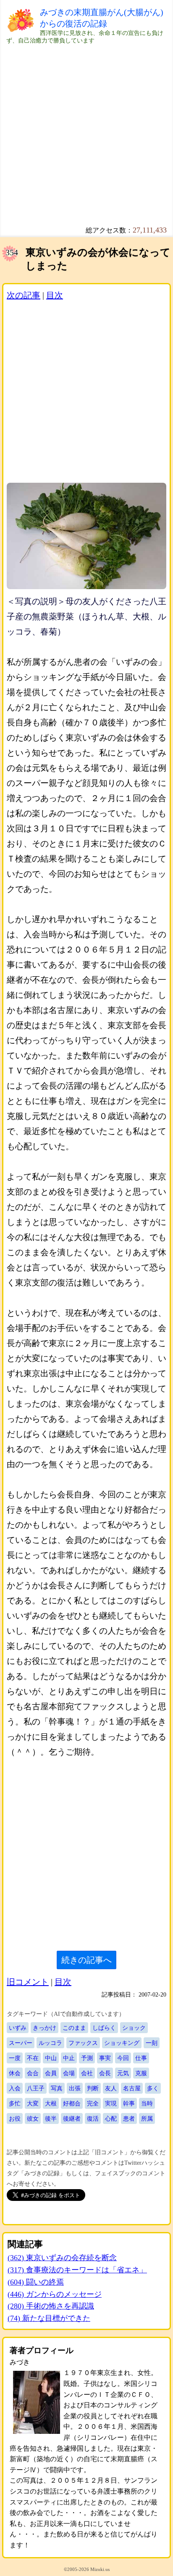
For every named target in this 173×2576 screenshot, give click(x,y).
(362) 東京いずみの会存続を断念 (62, 2258)
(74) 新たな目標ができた (49, 2318)
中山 (51, 2058)
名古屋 (132, 2088)
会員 (51, 2073)
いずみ (18, 2028)
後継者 (72, 2118)
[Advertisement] (86, 131)
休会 (15, 2073)
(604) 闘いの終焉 (36, 2282)
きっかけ (45, 2028)
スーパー (21, 2043)
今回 (123, 2058)
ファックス (83, 2043)
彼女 (33, 2118)
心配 (111, 2118)
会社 (87, 2073)
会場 (69, 2073)
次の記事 (24, 295)
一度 (15, 2058)
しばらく (104, 2028)
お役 (15, 2118)
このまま (74, 2028)
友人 (111, 2088)
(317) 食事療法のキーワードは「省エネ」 (77, 2270)
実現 (111, 2103)
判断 (93, 2088)
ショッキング (122, 2043)
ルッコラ (50, 2043)
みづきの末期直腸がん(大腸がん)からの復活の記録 (102, 18)
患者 (129, 2118)
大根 (51, 2103)
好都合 (72, 2103)
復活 (93, 2118)
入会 (15, 2088)
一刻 (152, 2043)
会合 (33, 2073)
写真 (57, 2088)
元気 (123, 2073)
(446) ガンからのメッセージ (55, 2294)
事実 (105, 2058)
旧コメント (28, 1982)
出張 (75, 2088)
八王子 (36, 2088)
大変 (33, 2103)
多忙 (15, 2103)
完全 (93, 2103)
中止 (69, 2058)
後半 (51, 2118)
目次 (55, 295)
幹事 (129, 2103)
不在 (33, 2058)
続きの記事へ (86, 1960)
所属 (147, 2118)
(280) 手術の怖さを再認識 (51, 2306)
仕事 (141, 2058)
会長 (105, 2073)
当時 (147, 2103)
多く (153, 2088)
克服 (141, 2073)
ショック (134, 2028)
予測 (87, 2058)
